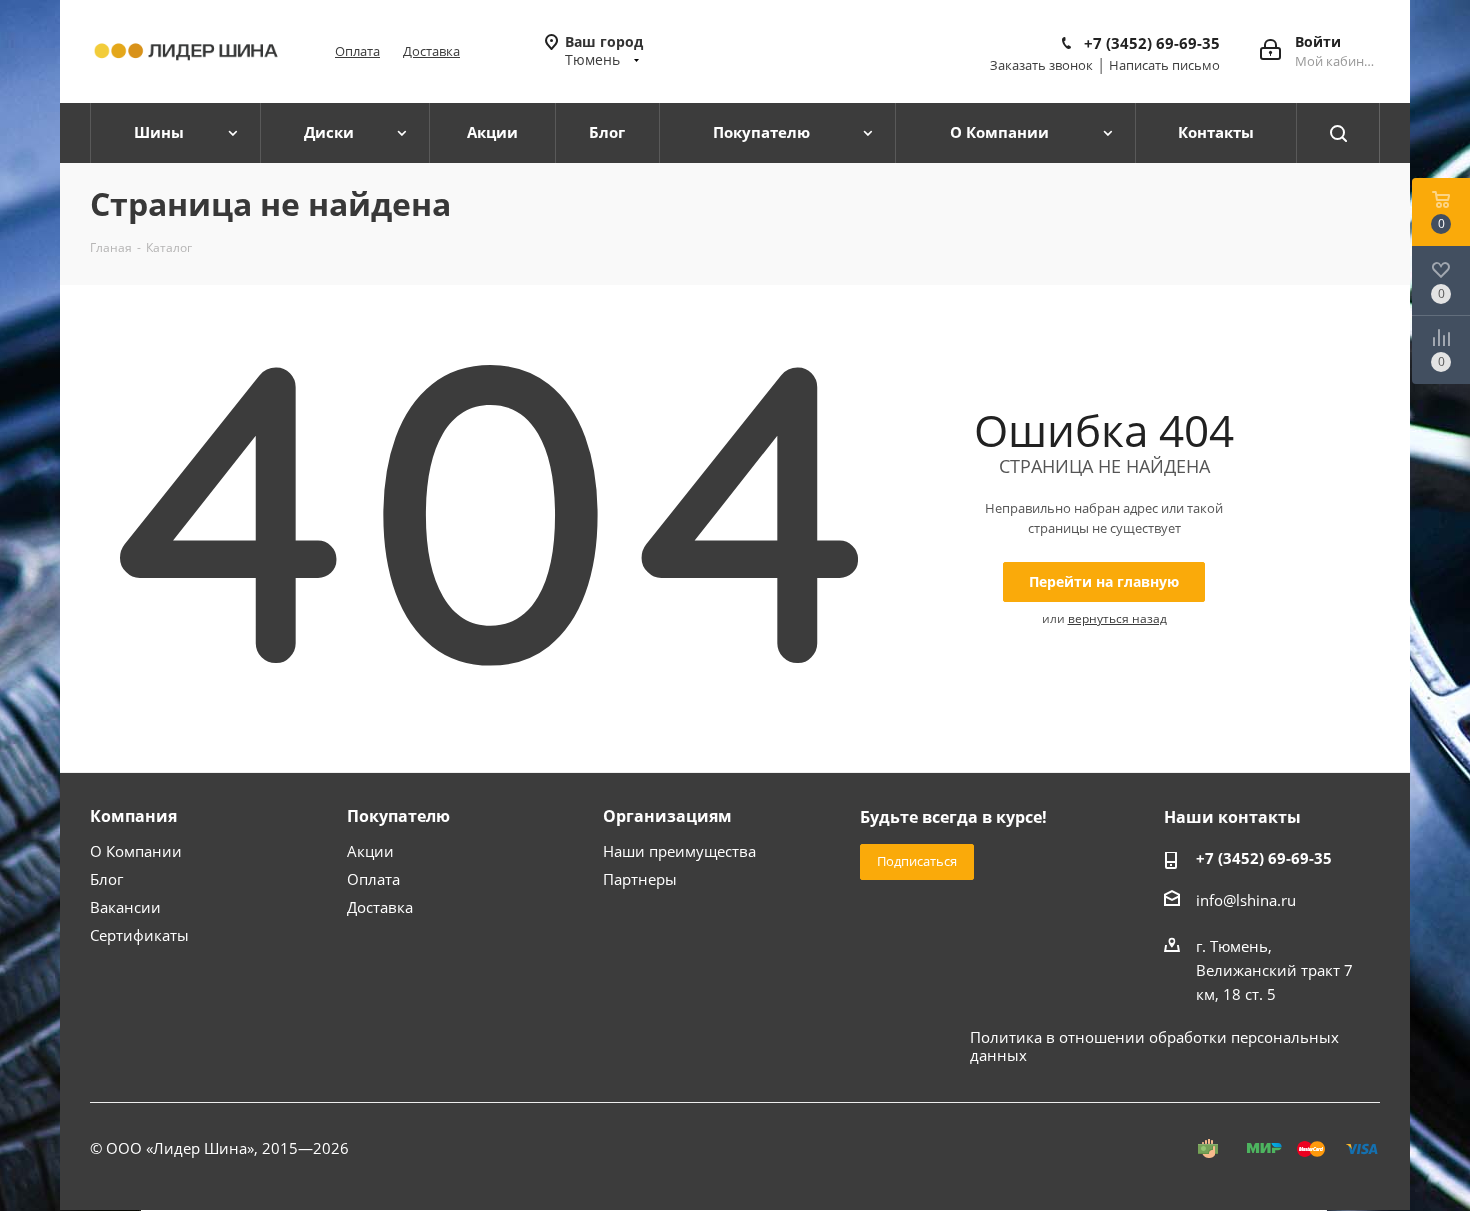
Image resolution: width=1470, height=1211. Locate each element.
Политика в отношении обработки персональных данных (1154, 1046)
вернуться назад (1117, 618)
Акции (370, 851)
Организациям (667, 816)
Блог (106, 879)
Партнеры (640, 879)
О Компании (136, 851)
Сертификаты (139, 935)
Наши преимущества (679, 851)
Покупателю (398, 816)
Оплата (357, 51)
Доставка (431, 51)
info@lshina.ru (1246, 900)
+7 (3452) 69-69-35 (1152, 43)
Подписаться (917, 861)
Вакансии (125, 907)
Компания (133, 816)
